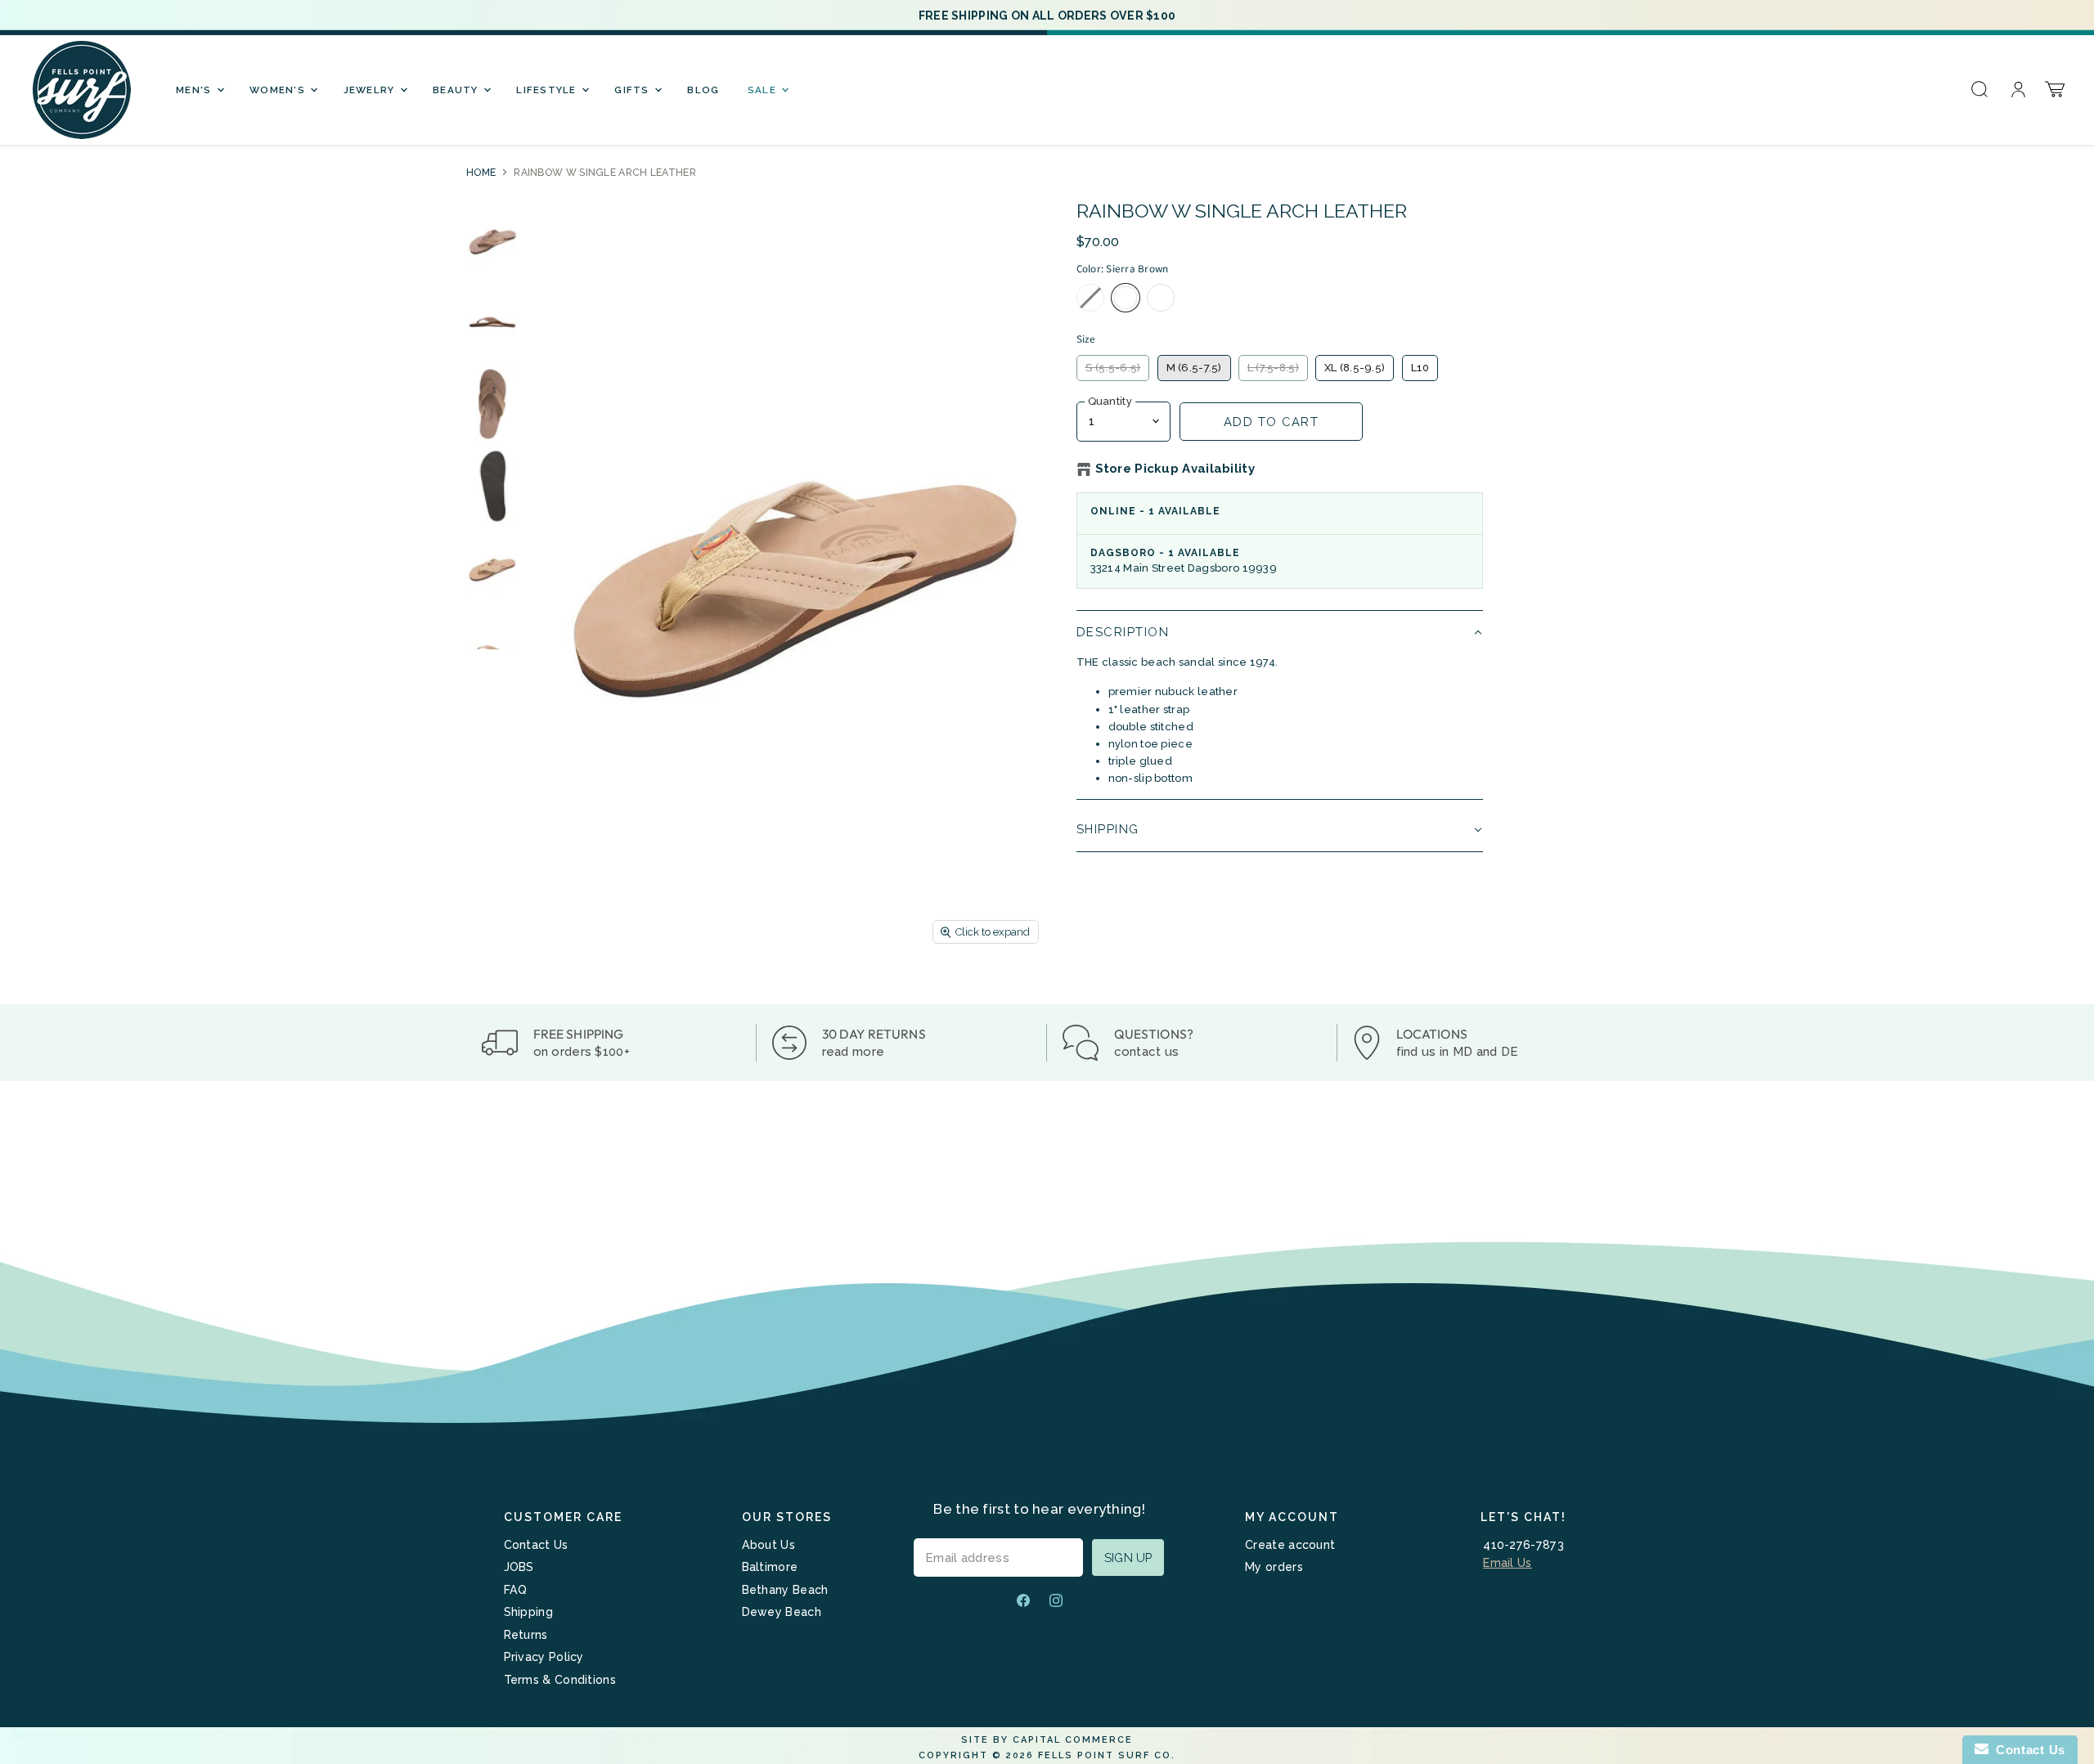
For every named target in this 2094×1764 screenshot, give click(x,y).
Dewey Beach (782, 1612)
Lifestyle (548, 90)
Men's (195, 90)
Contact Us (536, 1545)
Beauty (457, 90)
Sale (764, 90)
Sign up (1128, 1558)
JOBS (519, 1567)
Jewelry (371, 90)
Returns (526, 1635)
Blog (703, 90)
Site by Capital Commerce (1047, 1740)
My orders (1274, 1567)
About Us (768, 1545)
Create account (1290, 1545)
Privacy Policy (544, 1657)
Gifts (634, 90)
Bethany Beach (785, 1590)
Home (481, 173)
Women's (279, 90)
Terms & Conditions (560, 1680)
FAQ (516, 1590)
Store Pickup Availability (1175, 469)
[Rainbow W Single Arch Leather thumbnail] (492, 240)
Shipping (528, 1612)
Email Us (1507, 1563)
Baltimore (770, 1567)
